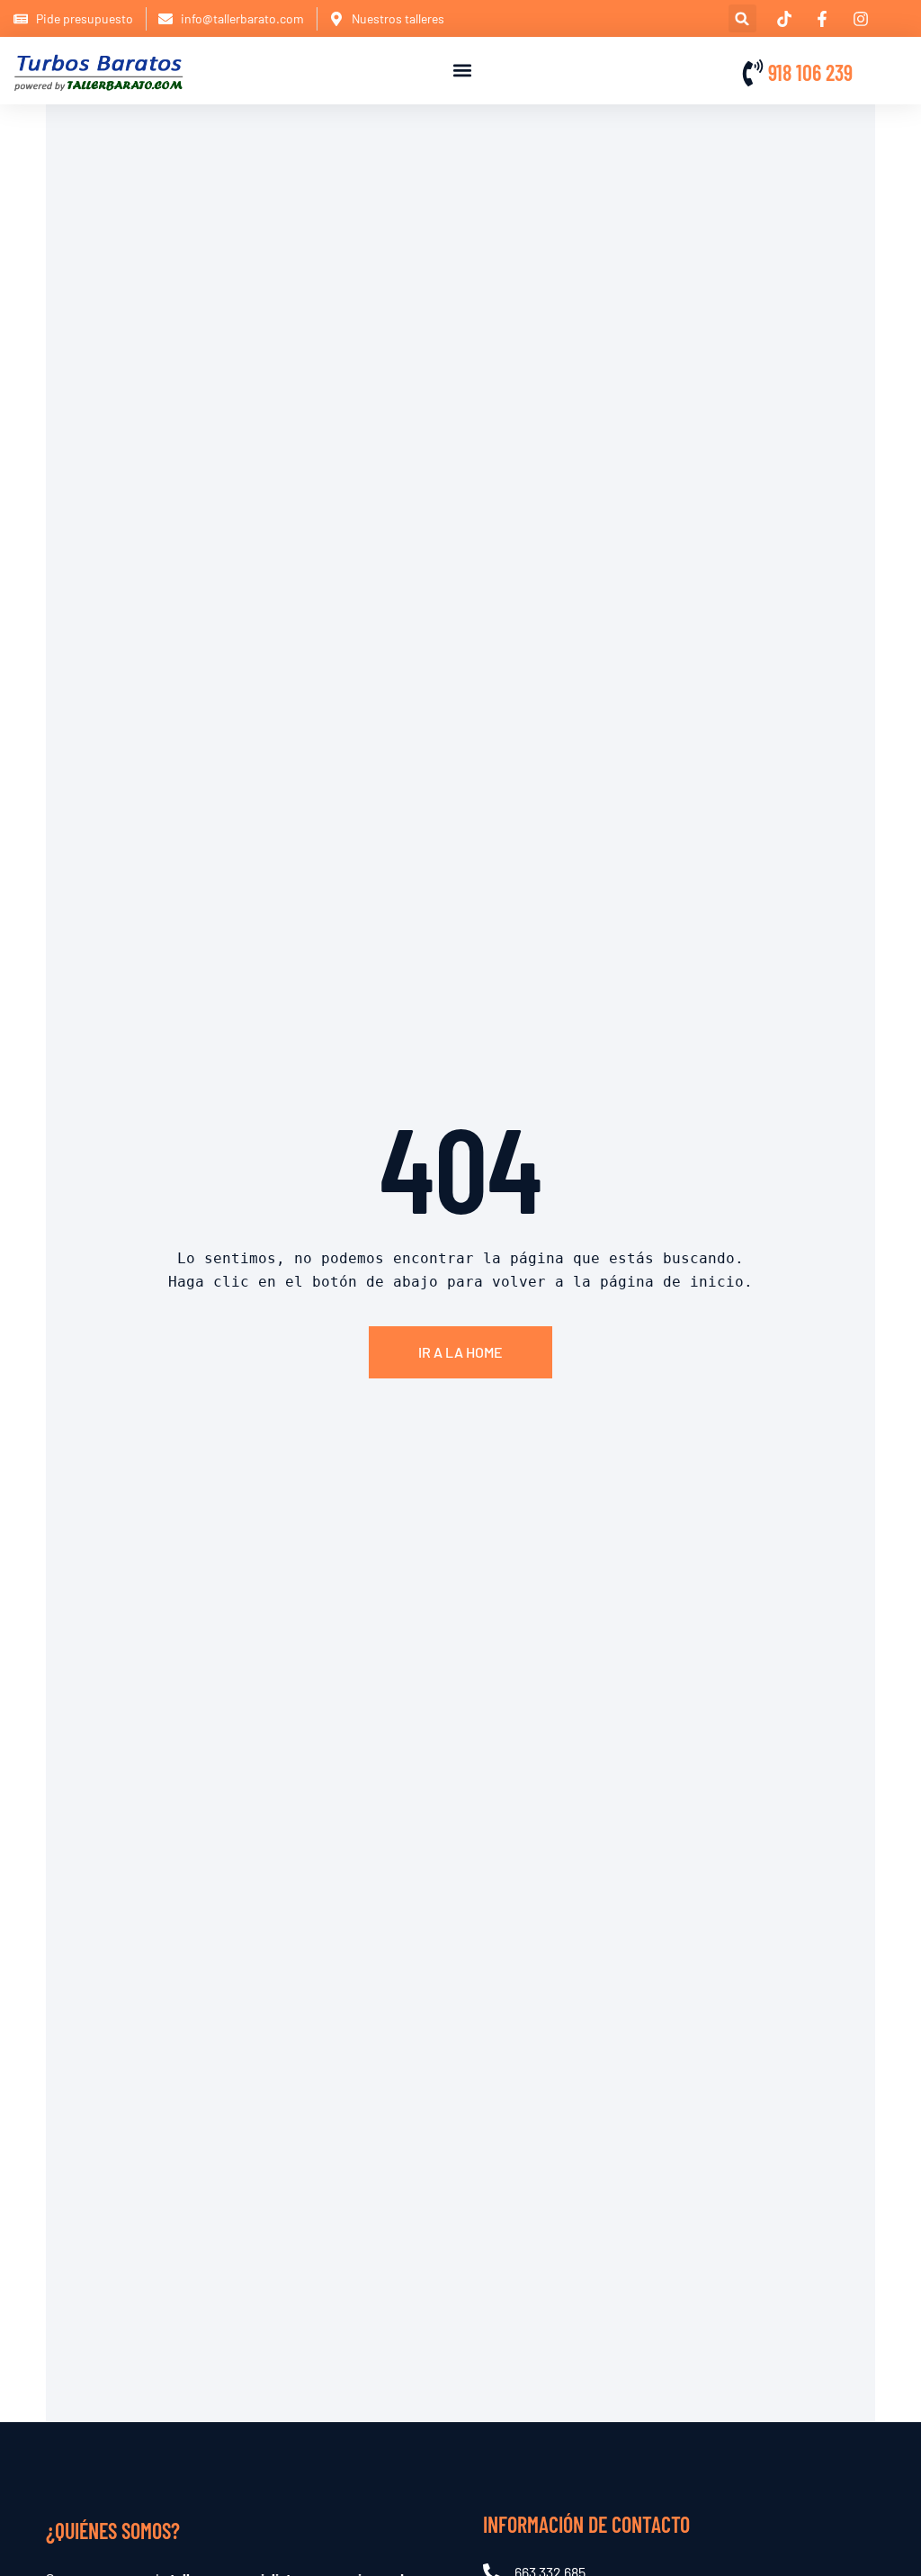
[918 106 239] (753, 73)
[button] (742, 18)
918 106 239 (810, 72)
